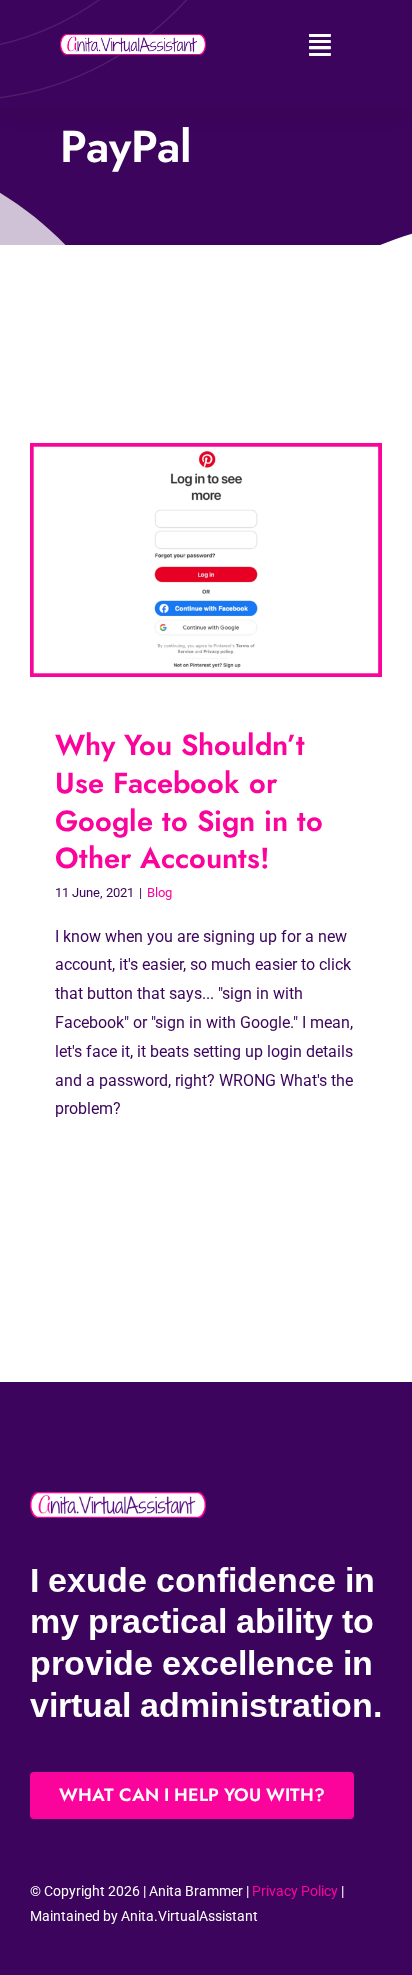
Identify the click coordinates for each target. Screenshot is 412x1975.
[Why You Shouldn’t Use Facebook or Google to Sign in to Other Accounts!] (206, 560)
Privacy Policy (295, 1891)
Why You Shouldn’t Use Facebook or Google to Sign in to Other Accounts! (189, 801)
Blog (159, 892)
